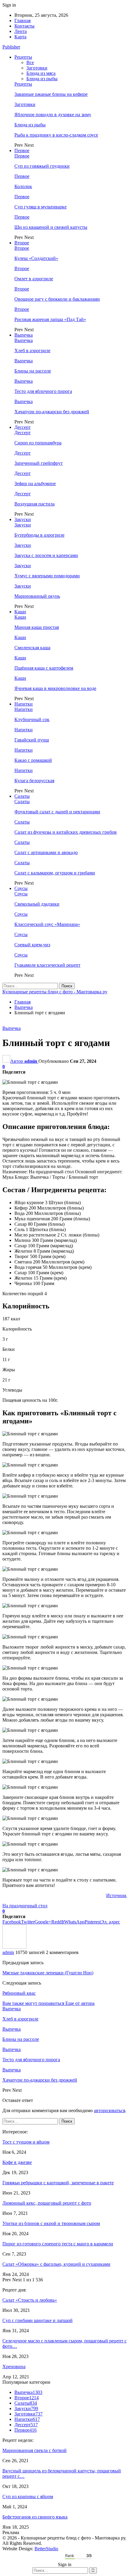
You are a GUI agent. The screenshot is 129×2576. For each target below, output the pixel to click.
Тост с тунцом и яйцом (26, 2142)
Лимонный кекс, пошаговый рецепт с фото (47, 2203)
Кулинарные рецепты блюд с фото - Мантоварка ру (55, 992)
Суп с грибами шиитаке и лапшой (37, 2320)
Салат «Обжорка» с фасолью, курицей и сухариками (56, 2264)
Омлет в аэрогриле (34, 279)
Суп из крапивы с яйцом (28, 2496)
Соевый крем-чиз (32, 945)
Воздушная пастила (34, 504)
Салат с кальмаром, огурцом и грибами (55, 873)
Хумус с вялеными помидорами (47, 576)
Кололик (23, 186)
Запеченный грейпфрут (39, 463)
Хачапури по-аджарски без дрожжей (52, 412)
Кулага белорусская (34, 781)
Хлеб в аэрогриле (32, 351)
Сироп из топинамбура (38, 443)
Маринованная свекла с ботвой (34, 2450)
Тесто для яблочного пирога (43, 391)
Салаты (22, 796)
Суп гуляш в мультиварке (40, 207)
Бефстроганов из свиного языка (35, 2517)
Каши (20, 612)
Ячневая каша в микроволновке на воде (55, 688)
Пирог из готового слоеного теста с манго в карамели (58, 2244)
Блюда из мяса (41, 73)
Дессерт (22, 427)
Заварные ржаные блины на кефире (51, 94)
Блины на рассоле (33, 371)
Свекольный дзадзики (37, 904)
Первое (22, 150)
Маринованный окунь (37, 596)
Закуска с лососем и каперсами (46, 555)
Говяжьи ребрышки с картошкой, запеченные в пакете (58, 2183)
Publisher (11, 47)
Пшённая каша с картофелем (44, 668)
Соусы (21, 888)
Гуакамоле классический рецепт (47, 965)
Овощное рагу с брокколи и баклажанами (57, 299)
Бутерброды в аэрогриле (39, 535)
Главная (22, 21)
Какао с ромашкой (33, 760)
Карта (20, 37)
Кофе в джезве (17, 2162)
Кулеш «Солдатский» (36, 258)
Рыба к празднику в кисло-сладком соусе (56, 135)
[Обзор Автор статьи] (14, 1947)
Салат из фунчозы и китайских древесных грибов (66, 832)
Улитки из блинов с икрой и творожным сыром (51, 2223)
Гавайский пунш (32, 740)
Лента (21, 31)
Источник (116, 1895)
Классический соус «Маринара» (47, 924)
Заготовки (37, 68)
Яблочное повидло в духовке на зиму (53, 115)
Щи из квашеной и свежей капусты (51, 227)
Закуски (23, 519)
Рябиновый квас (19, 1993)
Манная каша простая (37, 627)
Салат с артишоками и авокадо (46, 852)
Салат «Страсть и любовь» (30, 2300)
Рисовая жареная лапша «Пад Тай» (50, 319)
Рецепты (23, 57)
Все (30, 62)
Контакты (24, 26)
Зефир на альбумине (35, 483)
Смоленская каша (32, 648)
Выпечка (24, 335)
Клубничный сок (32, 719)
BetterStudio (46, 2549)
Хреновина (14, 2367)
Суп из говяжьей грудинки (42, 166)
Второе (22, 243)
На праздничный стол (25, 1906)
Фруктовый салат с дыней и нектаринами (57, 812)
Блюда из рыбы (42, 79)
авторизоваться (109, 2110)
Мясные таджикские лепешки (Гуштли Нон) (48, 1973)
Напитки (24, 704)
